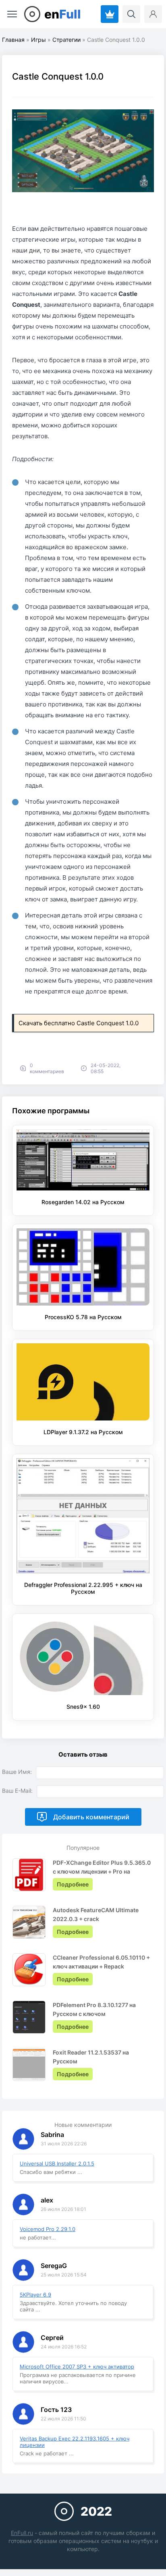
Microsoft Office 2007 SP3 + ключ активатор (77, 2367)
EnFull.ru (22, 2533)
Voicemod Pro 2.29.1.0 (48, 2229)
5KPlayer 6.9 (35, 2295)
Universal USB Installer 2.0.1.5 (57, 2163)
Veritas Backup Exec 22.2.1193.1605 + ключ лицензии (75, 2442)
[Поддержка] (110, 14)
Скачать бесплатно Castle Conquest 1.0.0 (79, 1023)
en (63, 14)
